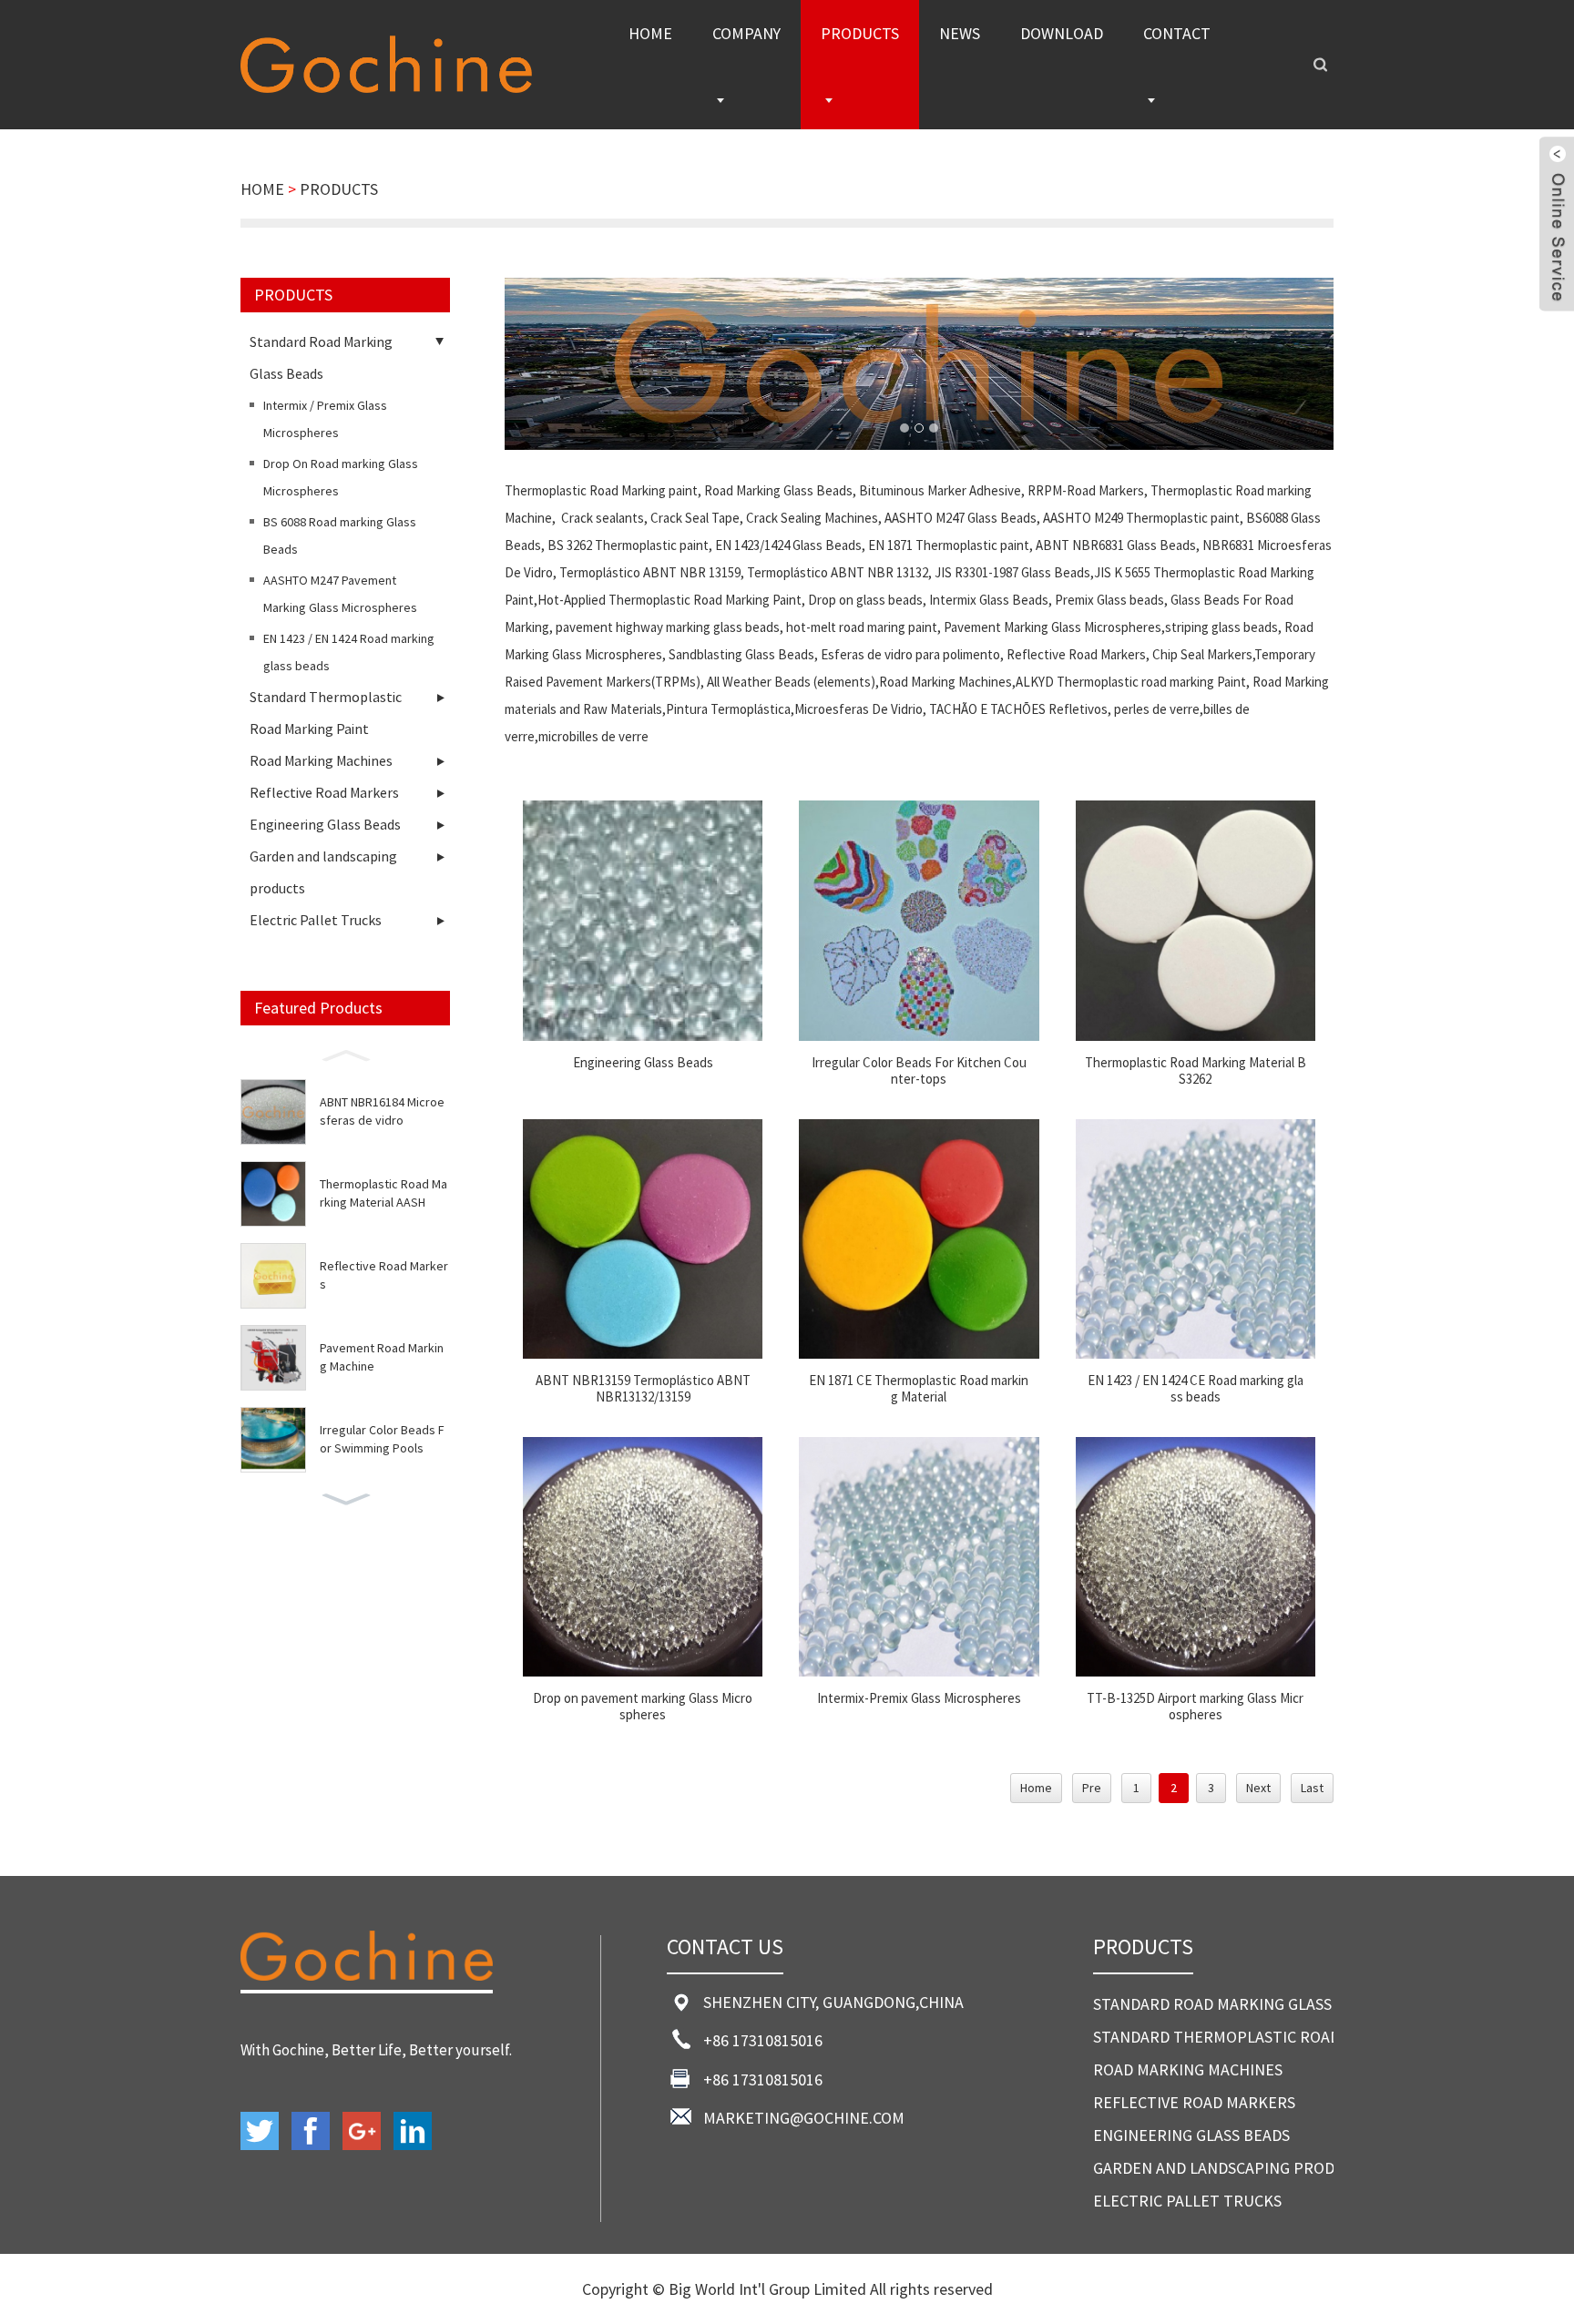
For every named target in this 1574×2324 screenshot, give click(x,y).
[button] (345, 1054)
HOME (262, 189)
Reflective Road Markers (324, 792)
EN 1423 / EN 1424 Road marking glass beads (349, 652)
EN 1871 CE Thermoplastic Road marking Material (919, 1389)
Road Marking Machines (321, 760)
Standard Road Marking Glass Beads (321, 357)
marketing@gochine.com (804, 2118)
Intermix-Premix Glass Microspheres (919, 1698)
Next (1258, 1788)
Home (1036, 1788)
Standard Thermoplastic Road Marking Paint (326, 713)
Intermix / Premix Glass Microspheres (325, 419)
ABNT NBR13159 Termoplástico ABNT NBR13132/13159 (643, 1389)
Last (1312, 1788)
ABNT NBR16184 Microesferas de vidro (382, 1111)
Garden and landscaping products (323, 872)
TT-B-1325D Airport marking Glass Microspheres (1195, 1707)
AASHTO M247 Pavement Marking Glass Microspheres (340, 594)
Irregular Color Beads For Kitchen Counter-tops (919, 1071)
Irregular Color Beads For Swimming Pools (382, 1439)
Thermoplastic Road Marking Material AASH (383, 1193)
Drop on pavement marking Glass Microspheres (643, 1707)
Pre (1092, 1788)
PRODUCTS (339, 189)
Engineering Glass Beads (325, 824)
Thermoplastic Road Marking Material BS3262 (1196, 1071)
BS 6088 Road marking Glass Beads (340, 535)
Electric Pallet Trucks (316, 920)
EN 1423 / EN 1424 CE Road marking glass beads (1196, 1389)
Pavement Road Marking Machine (382, 1357)
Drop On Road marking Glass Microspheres (341, 477)
